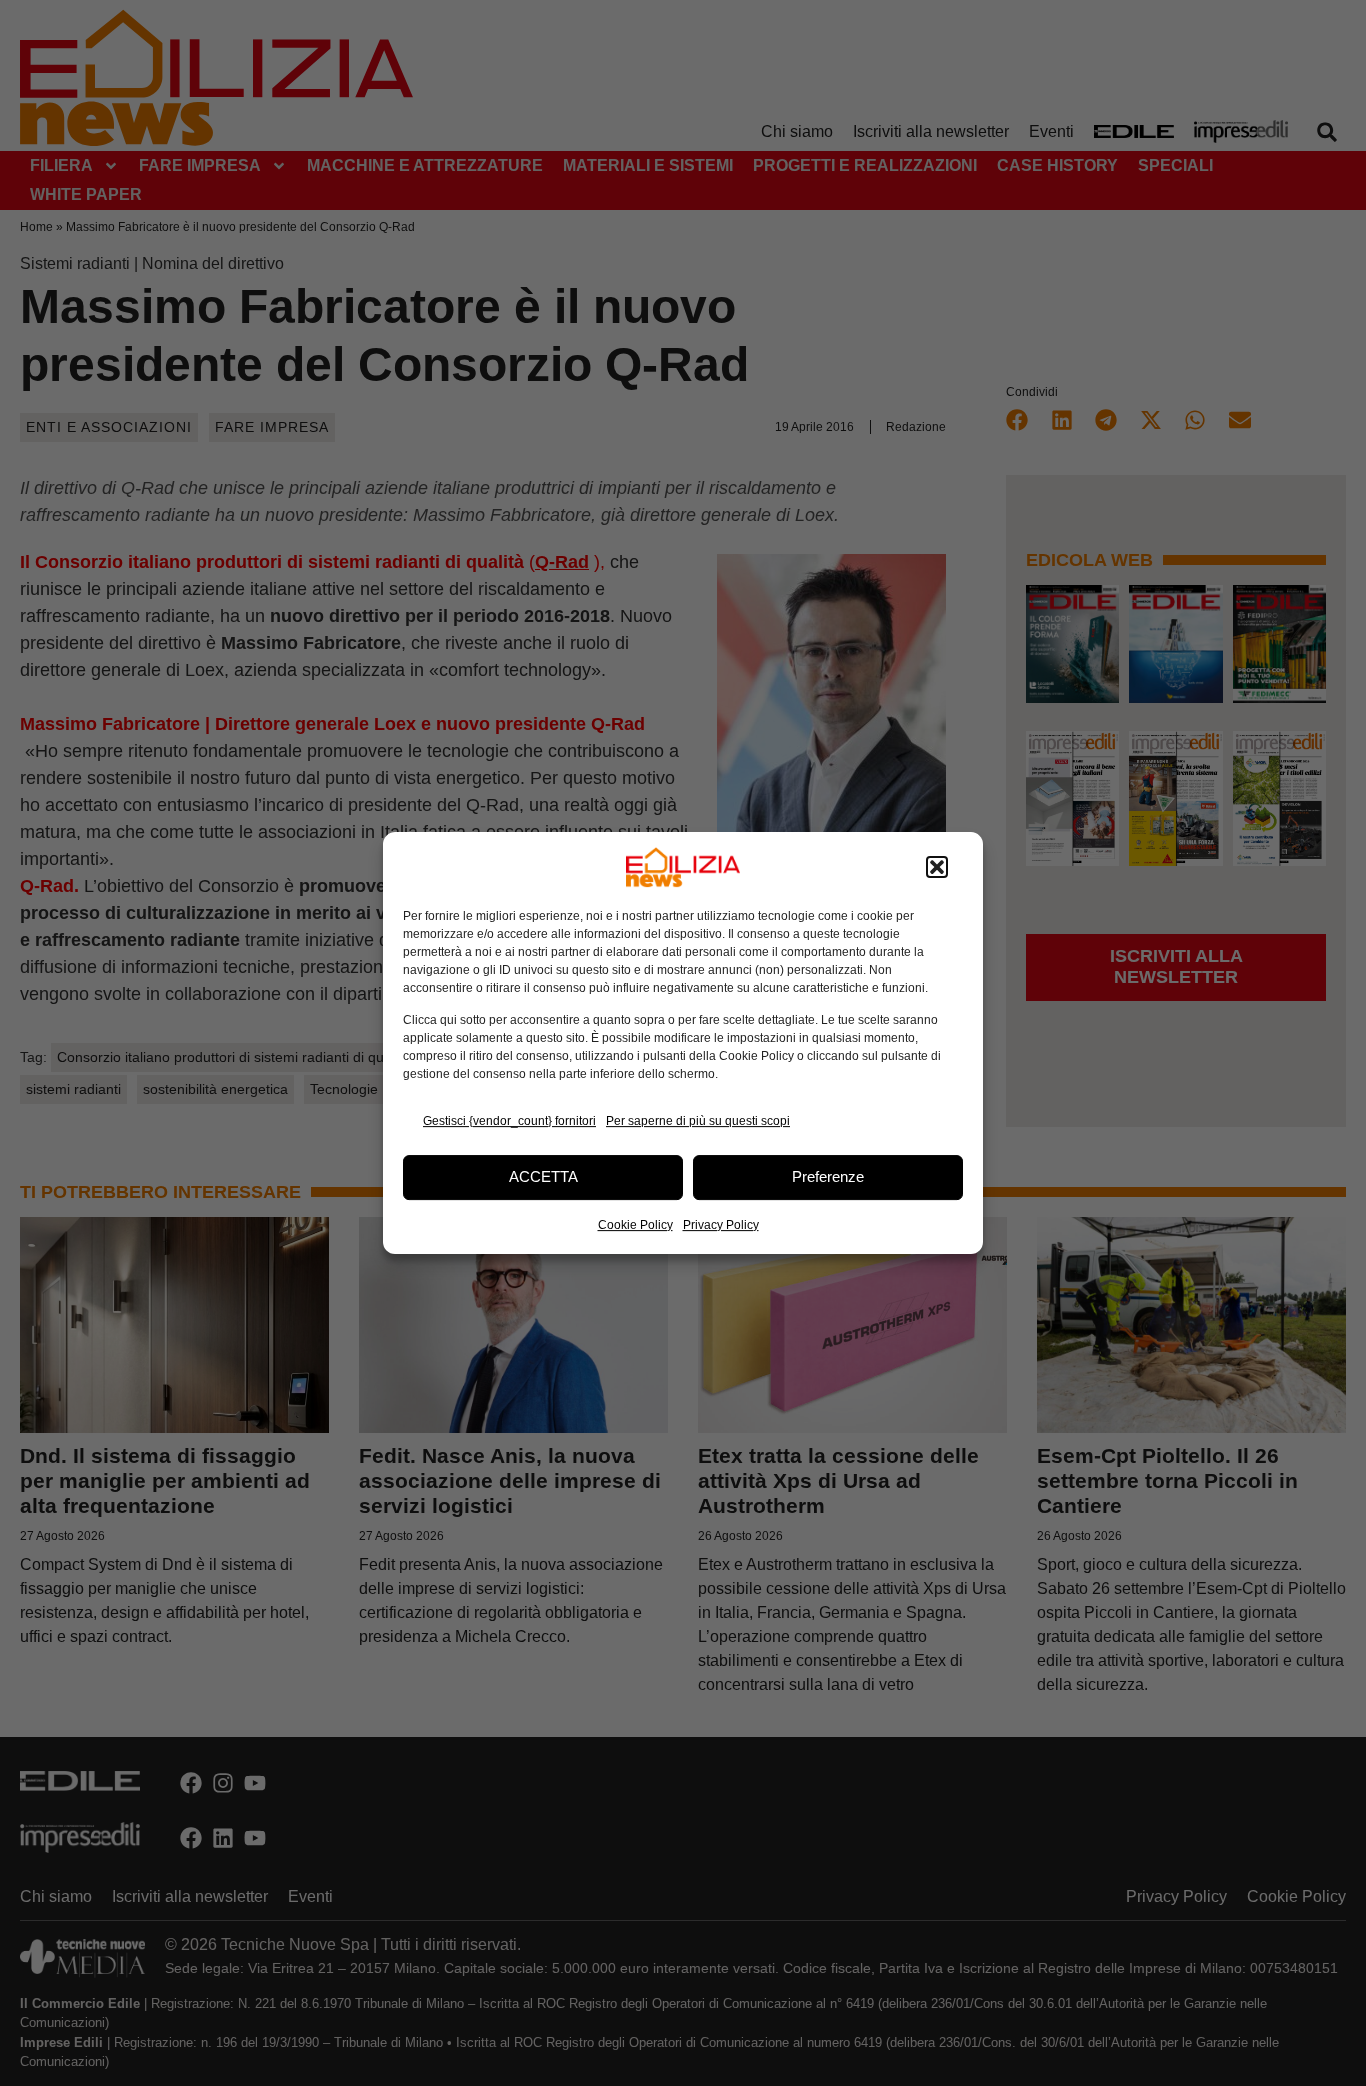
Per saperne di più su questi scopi (698, 1121)
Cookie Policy (635, 1225)
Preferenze (828, 1176)
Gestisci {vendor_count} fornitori (509, 1121)
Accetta (543, 1176)
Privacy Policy (721, 1225)
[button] (937, 867)
